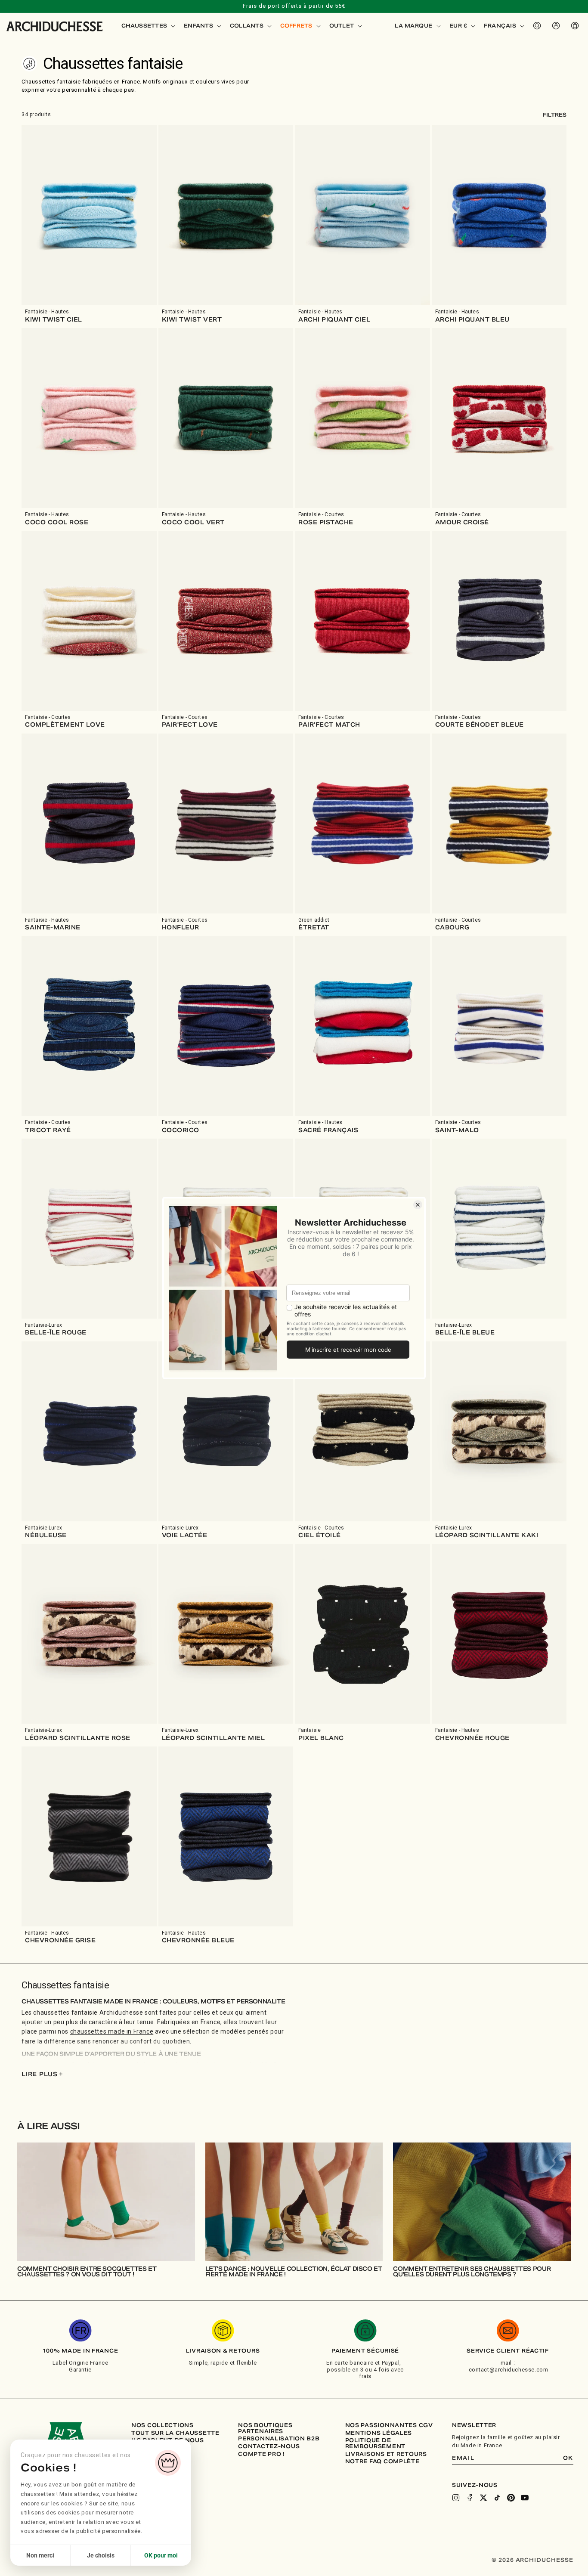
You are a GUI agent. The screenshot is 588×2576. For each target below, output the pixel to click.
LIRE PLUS (42, 2074)
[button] (148, 26)
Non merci (40, 2555)
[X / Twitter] (483, 2498)
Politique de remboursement (375, 2443)
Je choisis (101, 2555)
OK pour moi (161, 2555)
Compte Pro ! (262, 2454)
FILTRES (555, 115)
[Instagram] (456, 2498)
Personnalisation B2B (279, 2439)
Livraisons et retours (386, 2454)
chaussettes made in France (112, 2031)
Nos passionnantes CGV (389, 2425)
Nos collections (162, 2425)
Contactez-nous (269, 2446)
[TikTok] (497, 2498)
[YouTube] (525, 2498)
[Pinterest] (511, 2498)
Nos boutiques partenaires (265, 2428)
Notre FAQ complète (382, 2461)
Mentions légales (379, 2433)
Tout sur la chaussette (175, 2433)
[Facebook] (470, 2498)
